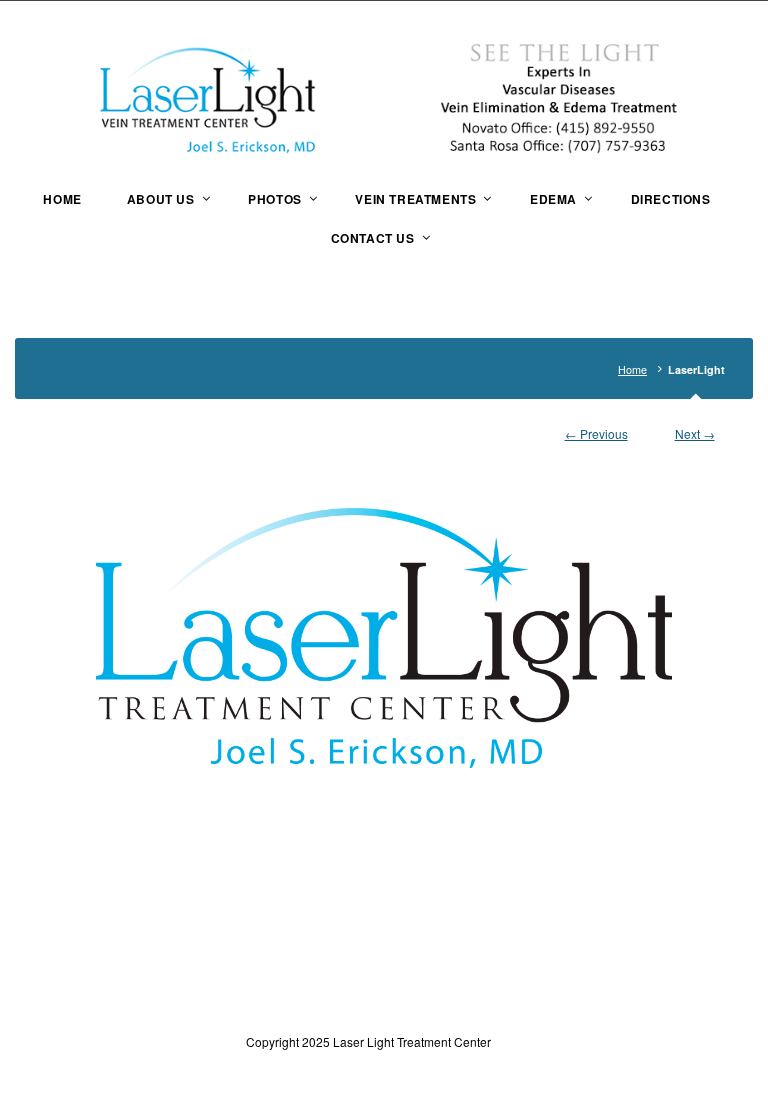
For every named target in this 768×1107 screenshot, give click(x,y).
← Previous (596, 433)
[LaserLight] (383, 615)
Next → (695, 433)
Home (632, 369)
